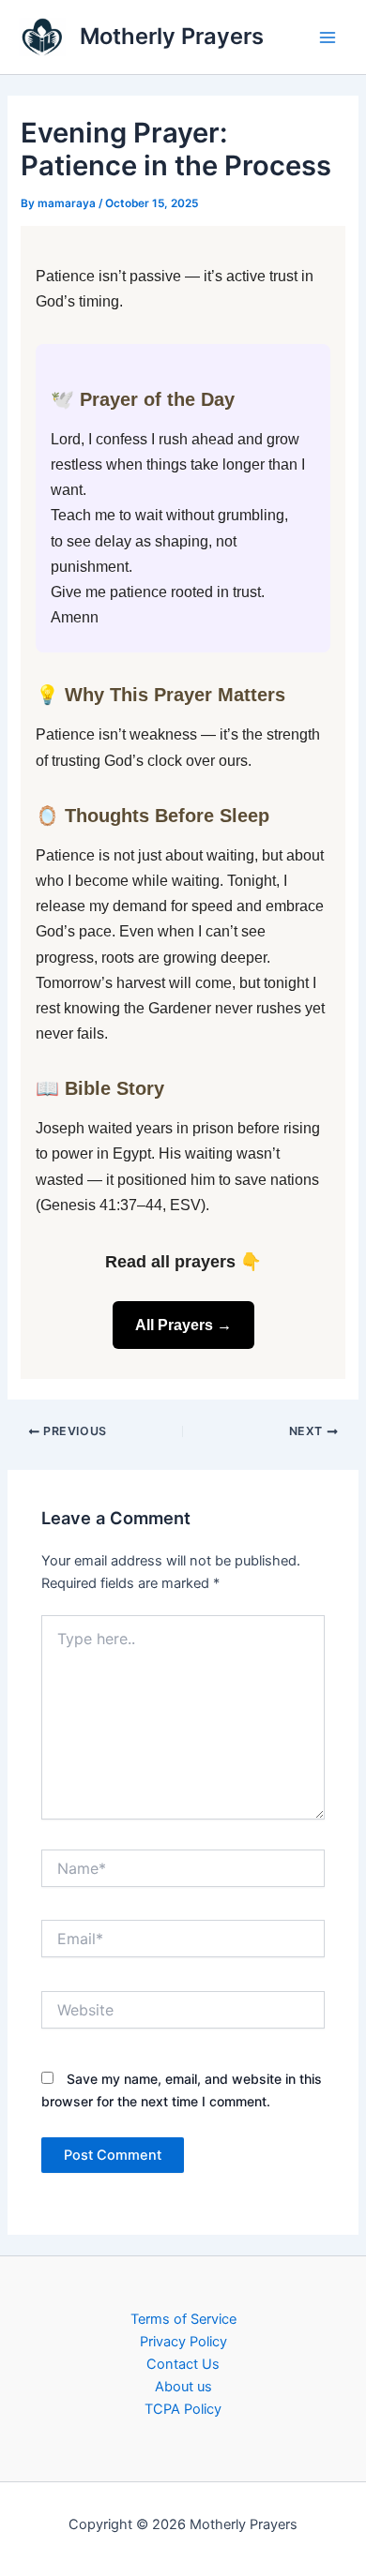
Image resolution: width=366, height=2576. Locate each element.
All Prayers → (183, 1325)
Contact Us (183, 2364)
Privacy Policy (183, 2342)
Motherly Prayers (172, 36)
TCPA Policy (183, 2409)
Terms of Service (183, 2319)
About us (183, 2387)
